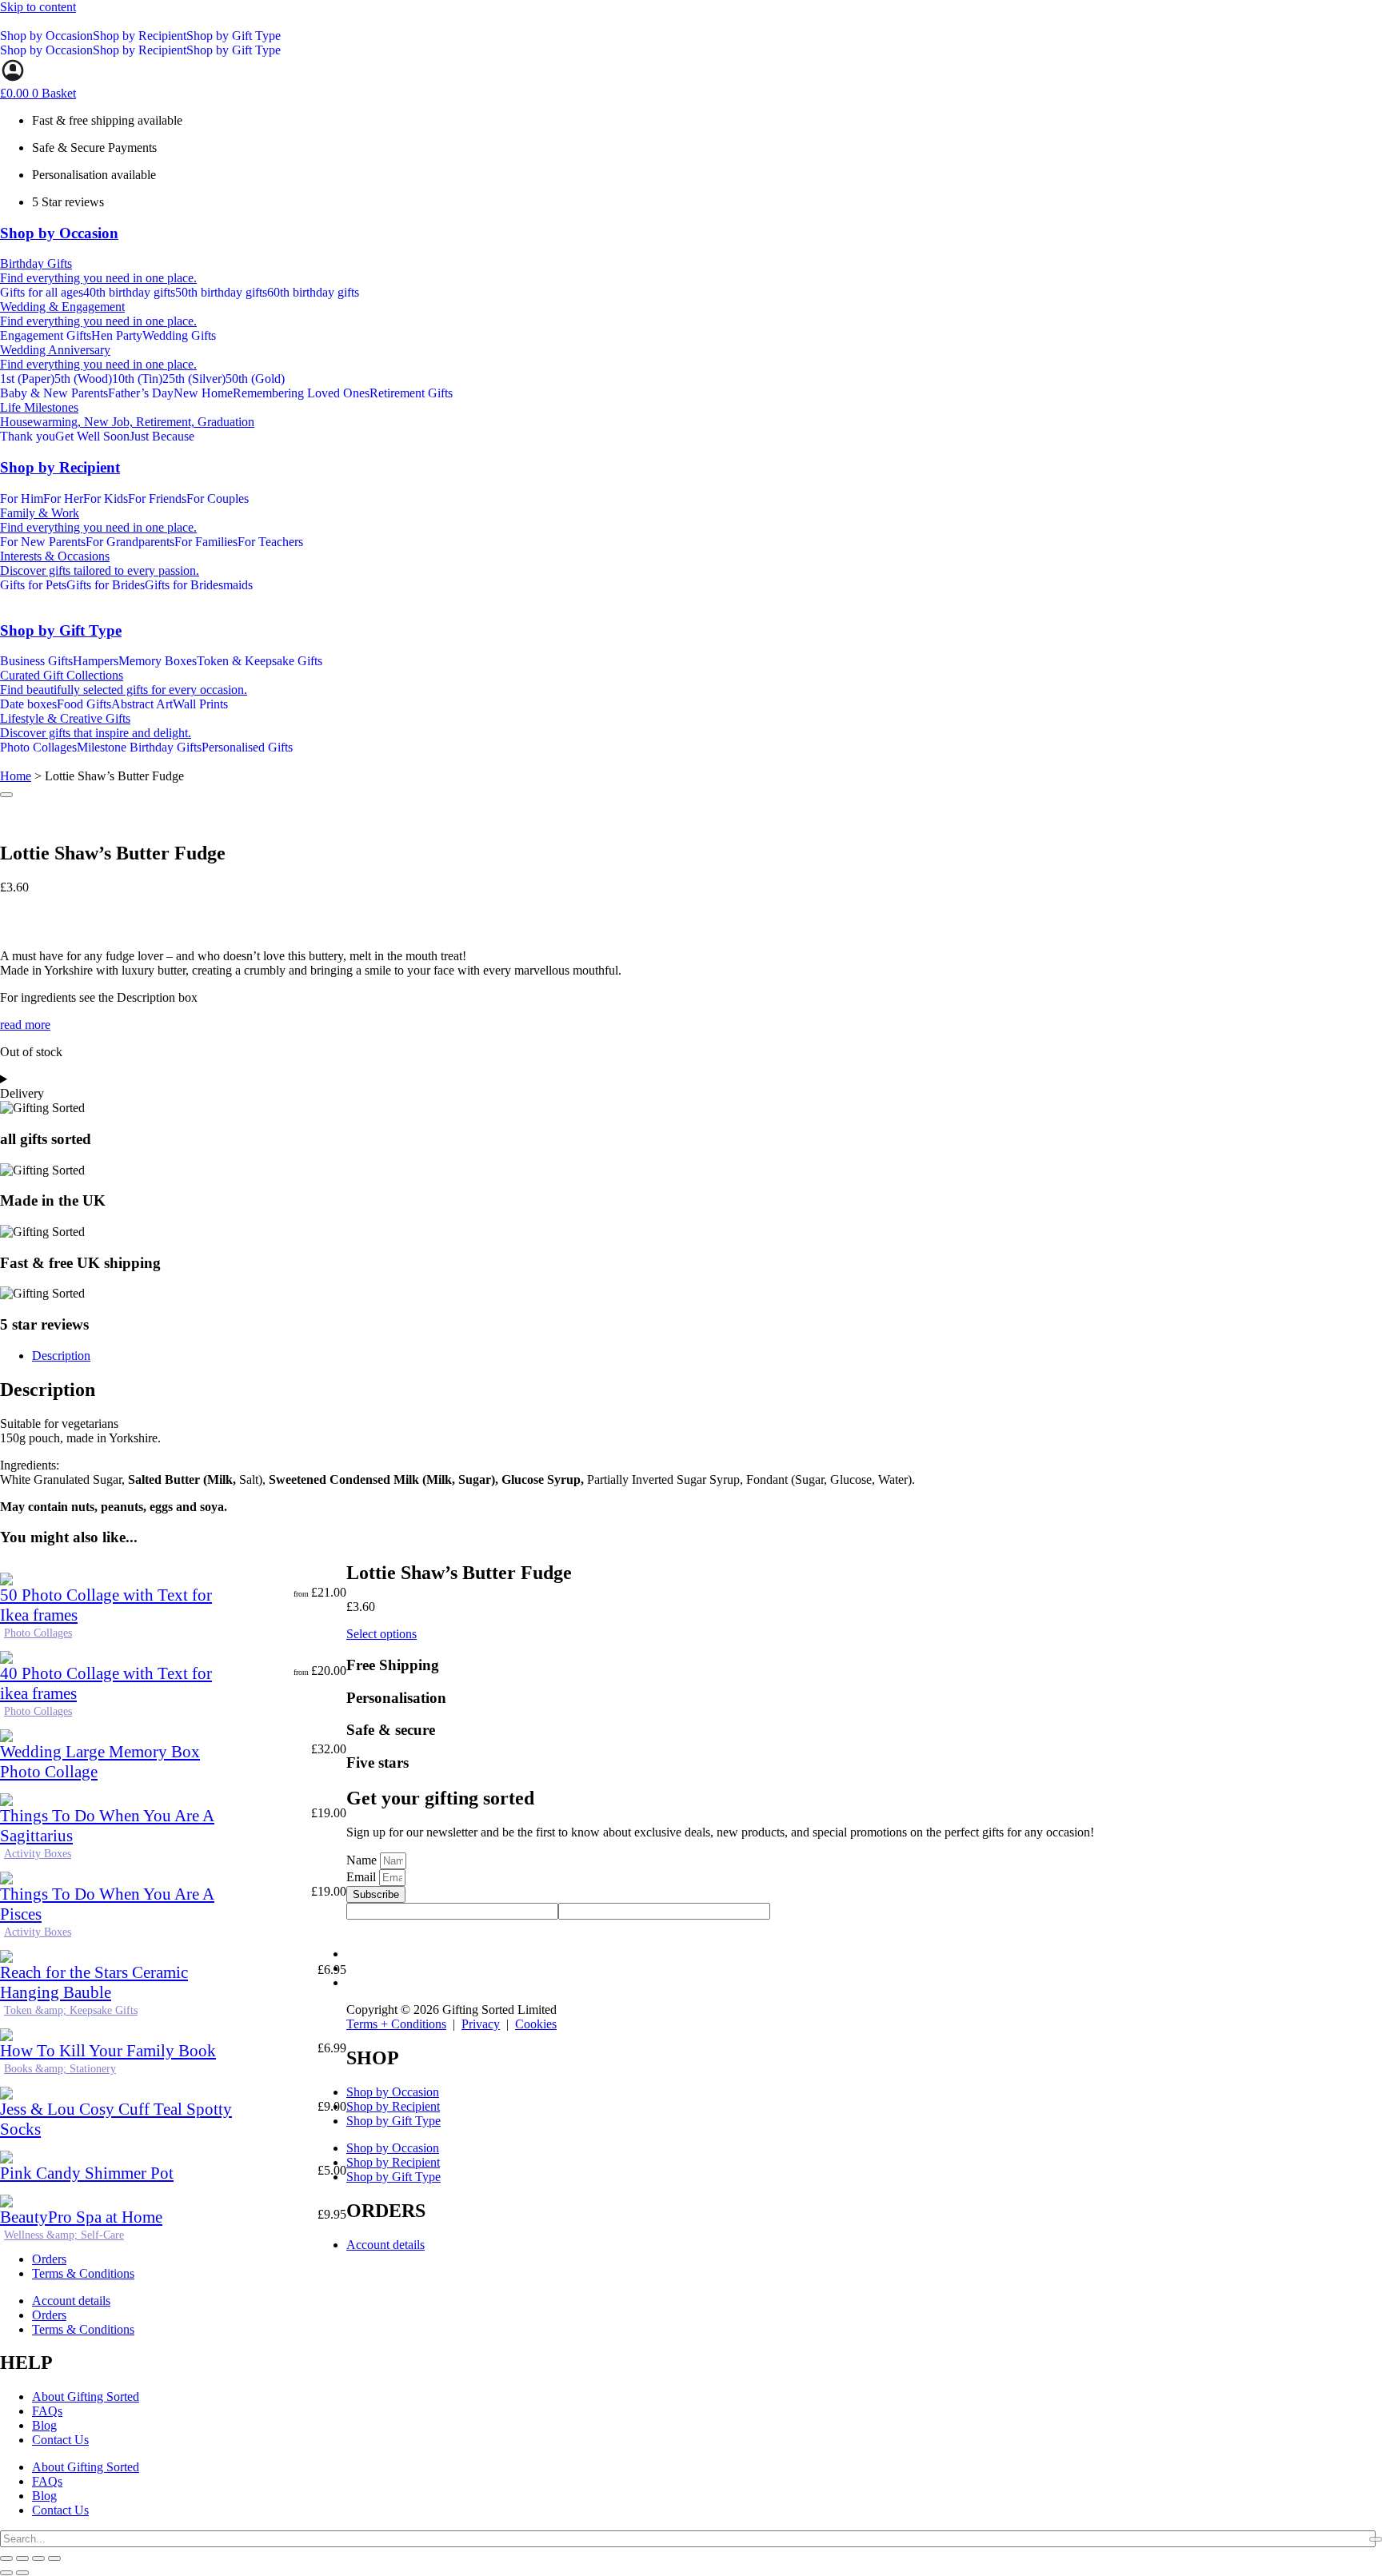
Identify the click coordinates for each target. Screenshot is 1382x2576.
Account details (385, 2245)
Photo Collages (38, 1633)
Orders (49, 2259)
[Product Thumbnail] (6, 795)
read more (25, 1025)
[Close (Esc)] (54, 2558)
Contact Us (60, 2440)
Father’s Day (141, 393)
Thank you (28, 436)
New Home (203, 393)
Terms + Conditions (396, 2024)
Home (16, 776)
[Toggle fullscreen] (22, 2558)
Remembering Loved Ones (301, 393)
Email (363, 1877)
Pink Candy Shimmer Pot (87, 2173)
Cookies (536, 2024)
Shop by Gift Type (234, 36)
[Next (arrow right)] (22, 2573)
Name (363, 1860)
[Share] (38, 2558)
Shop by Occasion (46, 36)
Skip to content (38, 7)
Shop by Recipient (140, 36)
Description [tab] (61, 1356)
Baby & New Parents (54, 393)
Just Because (162, 436)
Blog (44, 2425)
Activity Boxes (38, 1854)
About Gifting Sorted (86, 2397)
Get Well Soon (92, 436)
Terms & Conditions (83, 2273)
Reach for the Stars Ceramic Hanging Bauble (94, 1982)
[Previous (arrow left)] (6, 2573)
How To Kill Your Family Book (108, 2051)
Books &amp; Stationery (60, 2069)
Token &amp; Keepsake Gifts (71, 2010)
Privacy (481, 2024)
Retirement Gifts (411, 393)
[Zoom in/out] (6, 2558)
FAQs (47, 2411)
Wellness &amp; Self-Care (64, 2235)
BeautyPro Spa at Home (81, 2217)
